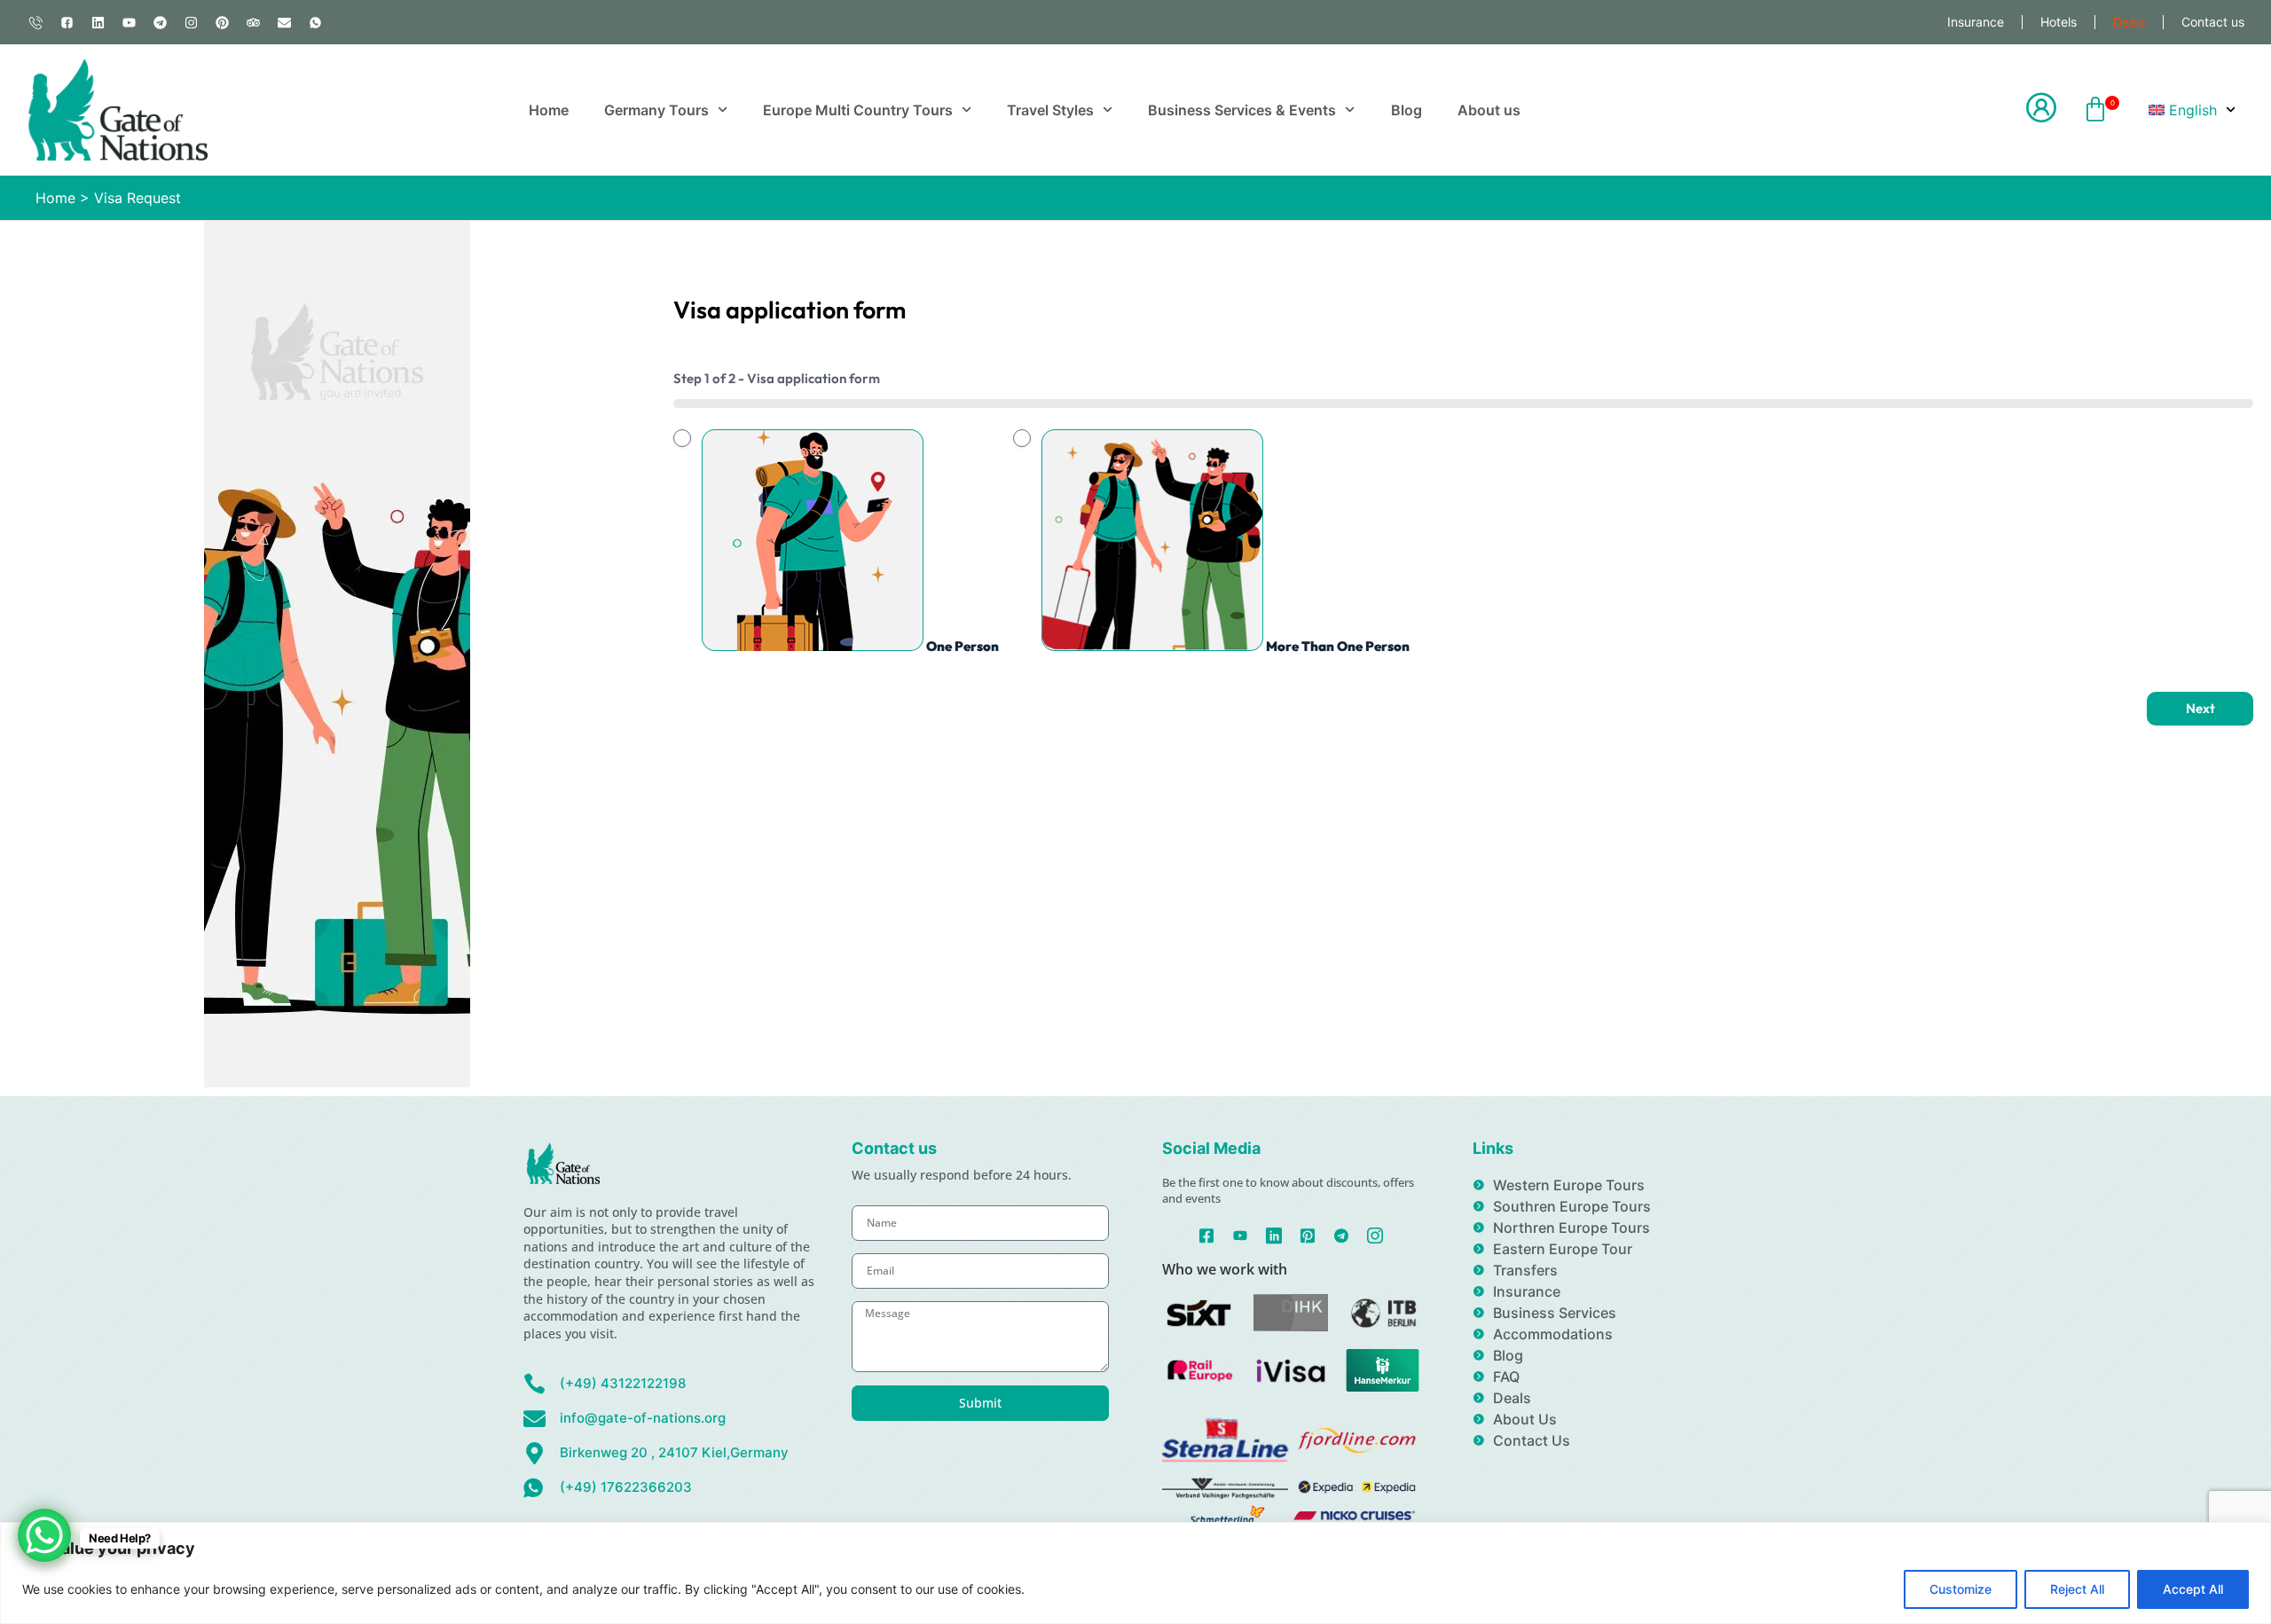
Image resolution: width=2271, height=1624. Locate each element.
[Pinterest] (222, 22)
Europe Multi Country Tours (858, 110)
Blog (1407, 110)
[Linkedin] (98, 22)
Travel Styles (1050, 110)
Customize (1961, 1589)
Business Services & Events (1242, 110)
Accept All (2193, 1589)
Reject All (2077, 1589)
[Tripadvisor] (253, 22)
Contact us (2213, 22)
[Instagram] (191, 22)
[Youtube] (129, 22)
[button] (2095, 110)
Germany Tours (656, 110)
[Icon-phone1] (35, 22)
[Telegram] (160, 22)
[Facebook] (1207, 1234)
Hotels (2059, 22)
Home (549, 110)
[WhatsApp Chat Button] (44, 1535)
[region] (1135, 1573)
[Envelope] (284, 22)
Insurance (1976, 22)
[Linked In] (1274, 1234)
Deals (2129, 22)
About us (1489, 110)
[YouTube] (1241, 1234)
